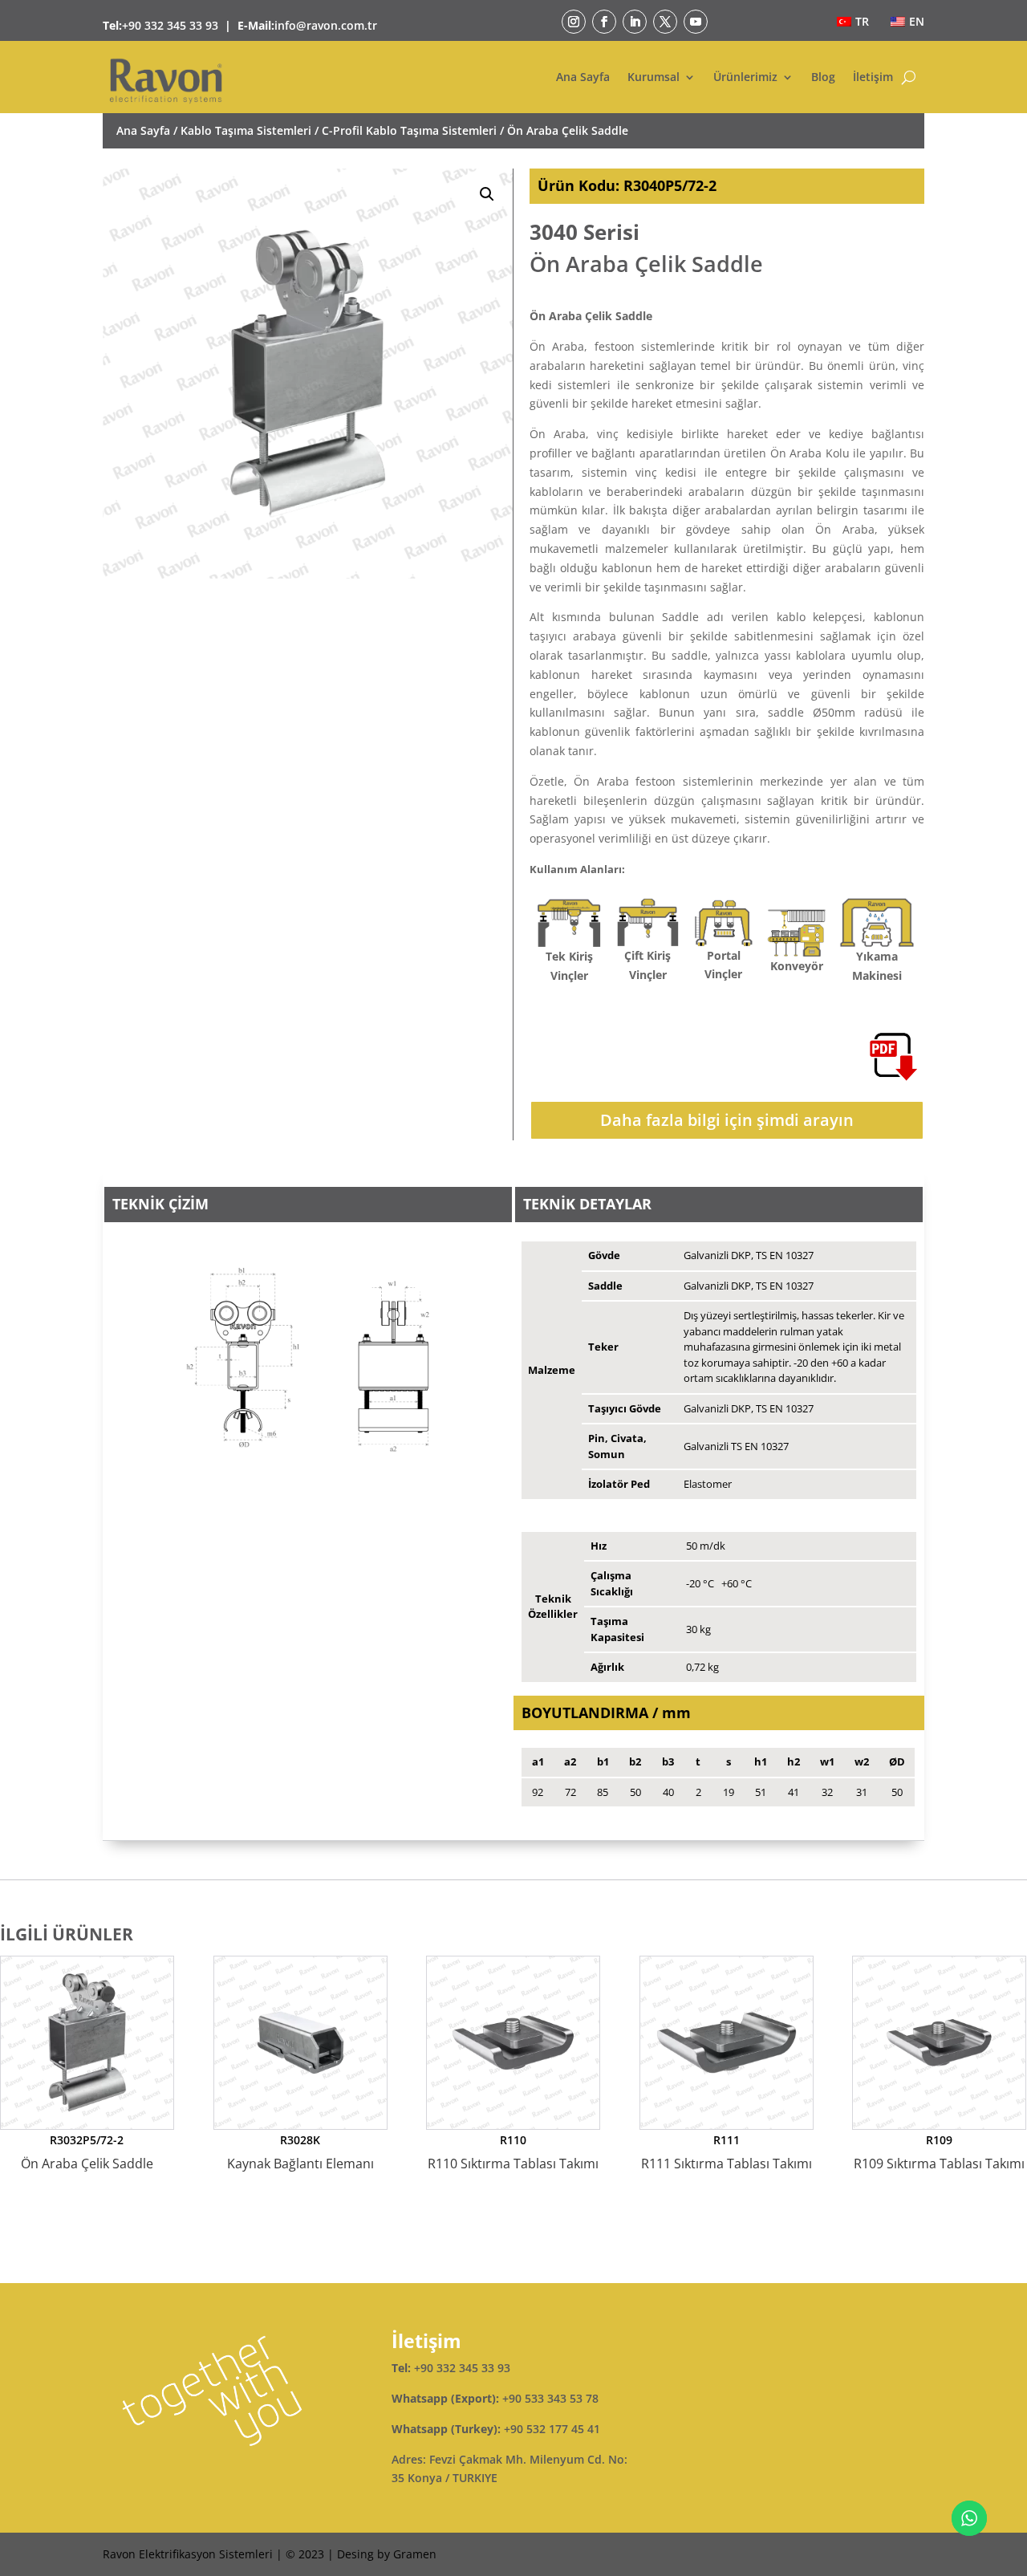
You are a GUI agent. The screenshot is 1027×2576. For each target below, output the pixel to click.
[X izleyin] (665, 22)
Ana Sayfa (583, 77)
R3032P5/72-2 (87, 2152)
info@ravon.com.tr (326, 25)
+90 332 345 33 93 (170, 25)
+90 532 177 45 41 (552, 2429)
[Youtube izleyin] (696, 22)
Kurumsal (654, 77)
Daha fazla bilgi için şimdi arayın (727, 1120)
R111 (727, 2152)
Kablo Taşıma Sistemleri (246, 130)
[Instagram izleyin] (574, 22)
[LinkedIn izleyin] (635, 22)
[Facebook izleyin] (604, 22)
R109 (939, 2152)
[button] (487, 194)
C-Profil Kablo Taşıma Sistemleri (409, 130)
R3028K (300, 2152)
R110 (513, 2152)
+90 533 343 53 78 (550, 2398)
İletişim (873, 77)
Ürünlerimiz (745, 77)
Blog (823, 77)
